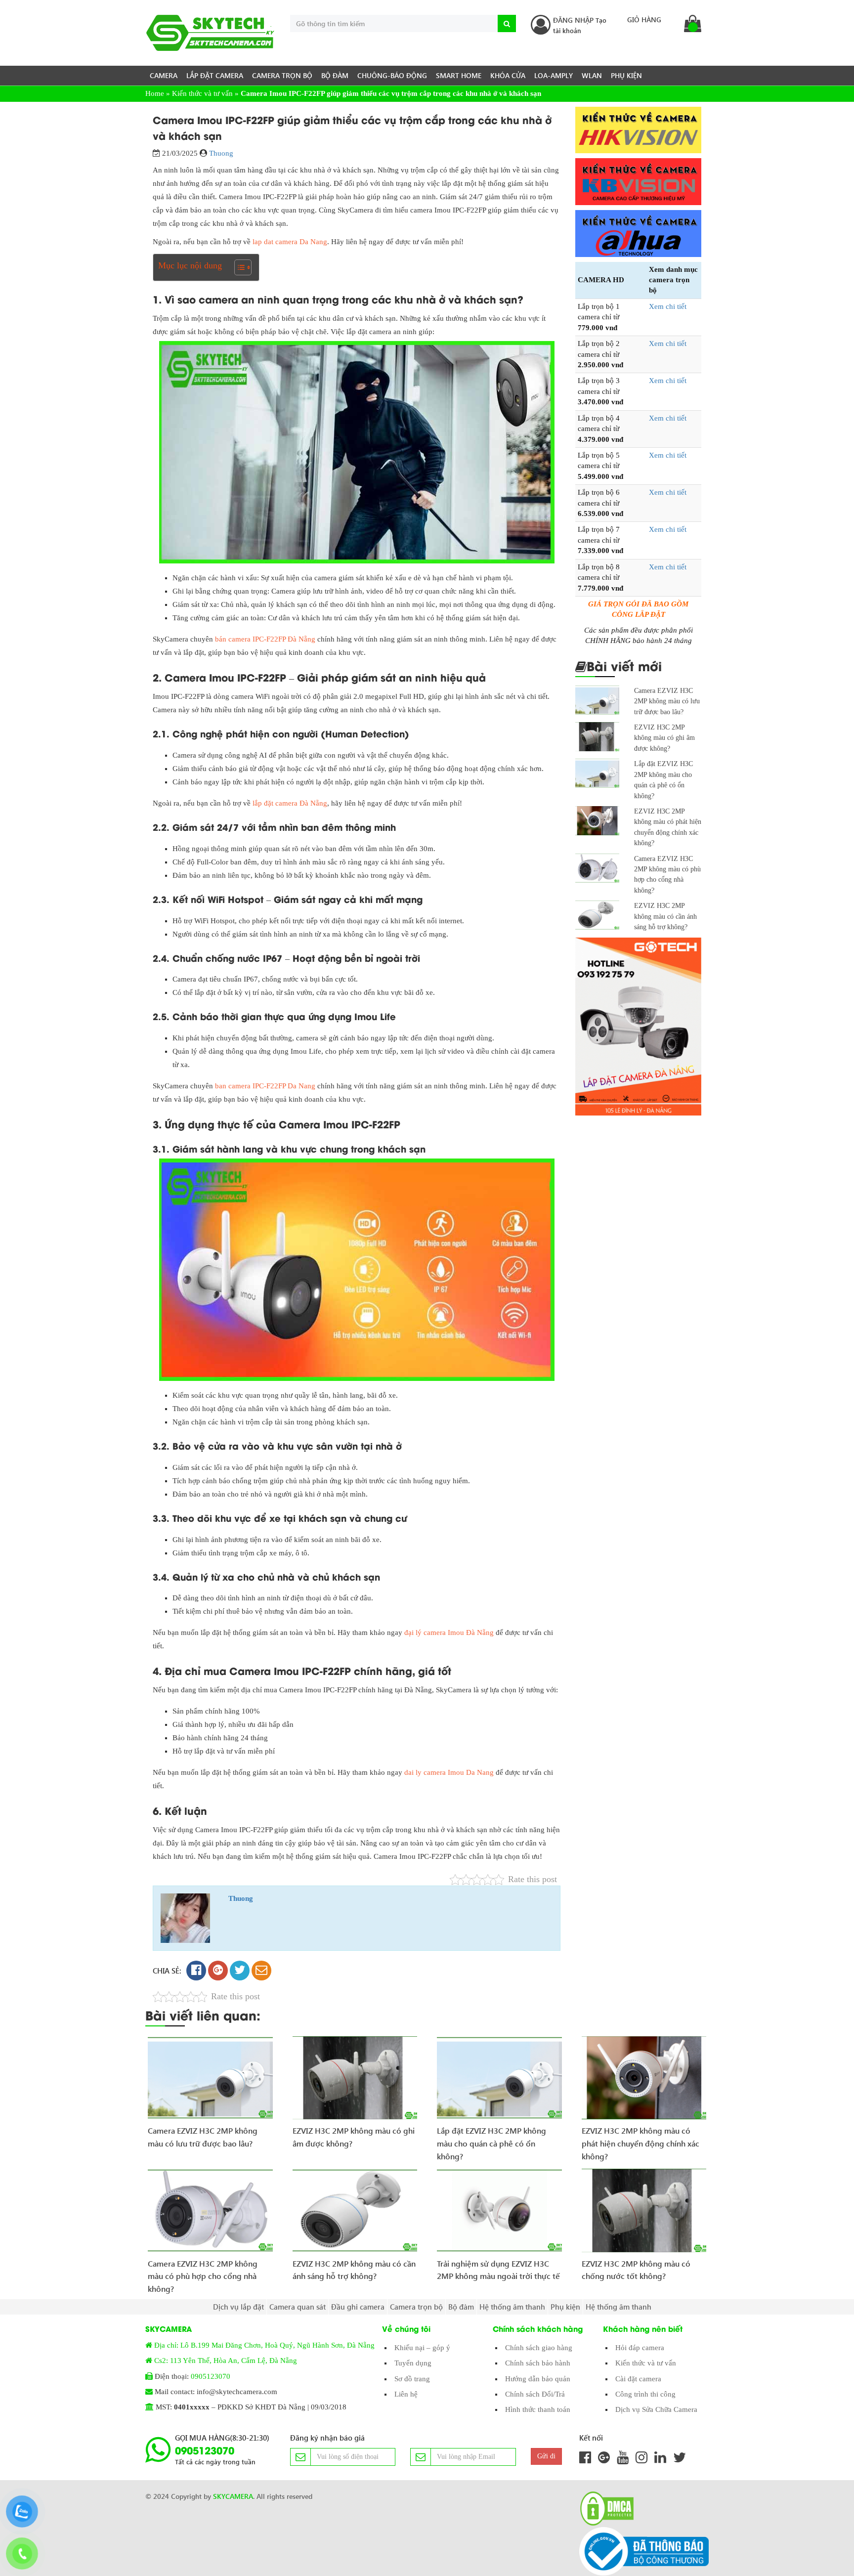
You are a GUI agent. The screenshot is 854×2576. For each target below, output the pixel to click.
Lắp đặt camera (215, 75)
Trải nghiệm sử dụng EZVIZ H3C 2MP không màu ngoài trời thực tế (498, 2270)
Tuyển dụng (413, 2363)
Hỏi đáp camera (640, 2348)
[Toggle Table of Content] (238, 267)
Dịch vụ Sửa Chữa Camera (656, 2409)
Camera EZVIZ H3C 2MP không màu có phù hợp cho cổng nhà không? (203, 2273)
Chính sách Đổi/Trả (535, 2394)
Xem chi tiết (668, 306)
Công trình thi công (645, 2394)
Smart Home (459, 75)
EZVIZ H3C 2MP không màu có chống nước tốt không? (636, 2270)
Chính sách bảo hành (538, 2363)
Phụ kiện (626, 75)
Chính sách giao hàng (539, 2348)
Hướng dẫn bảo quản (538, 2379)
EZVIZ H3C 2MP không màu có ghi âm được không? (664, 738)
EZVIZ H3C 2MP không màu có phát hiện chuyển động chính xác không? (640, 2140)
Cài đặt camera (638, 2379)
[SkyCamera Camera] (210, 33)
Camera (164, 75)
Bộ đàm (335, 75)
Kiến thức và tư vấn (202, 93)
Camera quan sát (298, 2307)
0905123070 (211, 2376)
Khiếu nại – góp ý (422, 2348)
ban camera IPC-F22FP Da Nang (265, 1086)
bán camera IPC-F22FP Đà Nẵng (265, 639)
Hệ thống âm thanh (512, 2307)
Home (155, 93)
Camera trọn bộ (282, 75)
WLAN (592, 75)
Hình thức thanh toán (538, 2409)
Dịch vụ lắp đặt (238, 2307)
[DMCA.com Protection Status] (604, 2509)
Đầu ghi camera (358, 2307)
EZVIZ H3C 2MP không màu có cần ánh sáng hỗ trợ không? (665, 916)
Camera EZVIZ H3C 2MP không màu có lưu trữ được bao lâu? (667, 701)
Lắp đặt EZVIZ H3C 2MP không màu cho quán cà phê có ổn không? (491, 2140)
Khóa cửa (508, 75)
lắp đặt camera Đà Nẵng (290, 803)
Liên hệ (406, 2394)
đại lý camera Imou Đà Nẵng (449, 1632)
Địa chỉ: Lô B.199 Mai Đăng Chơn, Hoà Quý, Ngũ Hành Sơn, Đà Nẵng (264, 2345)
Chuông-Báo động (392, 75)
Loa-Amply (554, 75)
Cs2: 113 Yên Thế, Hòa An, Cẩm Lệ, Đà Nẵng (226, 2361)
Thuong (221, 153)
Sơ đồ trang (412, 2379)
